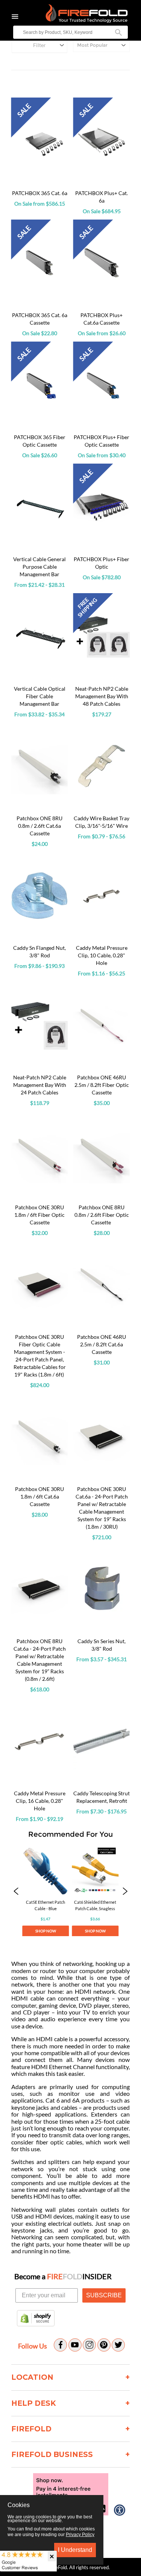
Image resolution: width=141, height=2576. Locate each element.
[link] (45, 1892)
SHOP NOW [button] (46, 1931)
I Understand (75, 2550)
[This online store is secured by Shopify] (36, 2319)
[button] (16, 1892)
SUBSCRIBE (104, 2295)
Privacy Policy (80, 2535)
